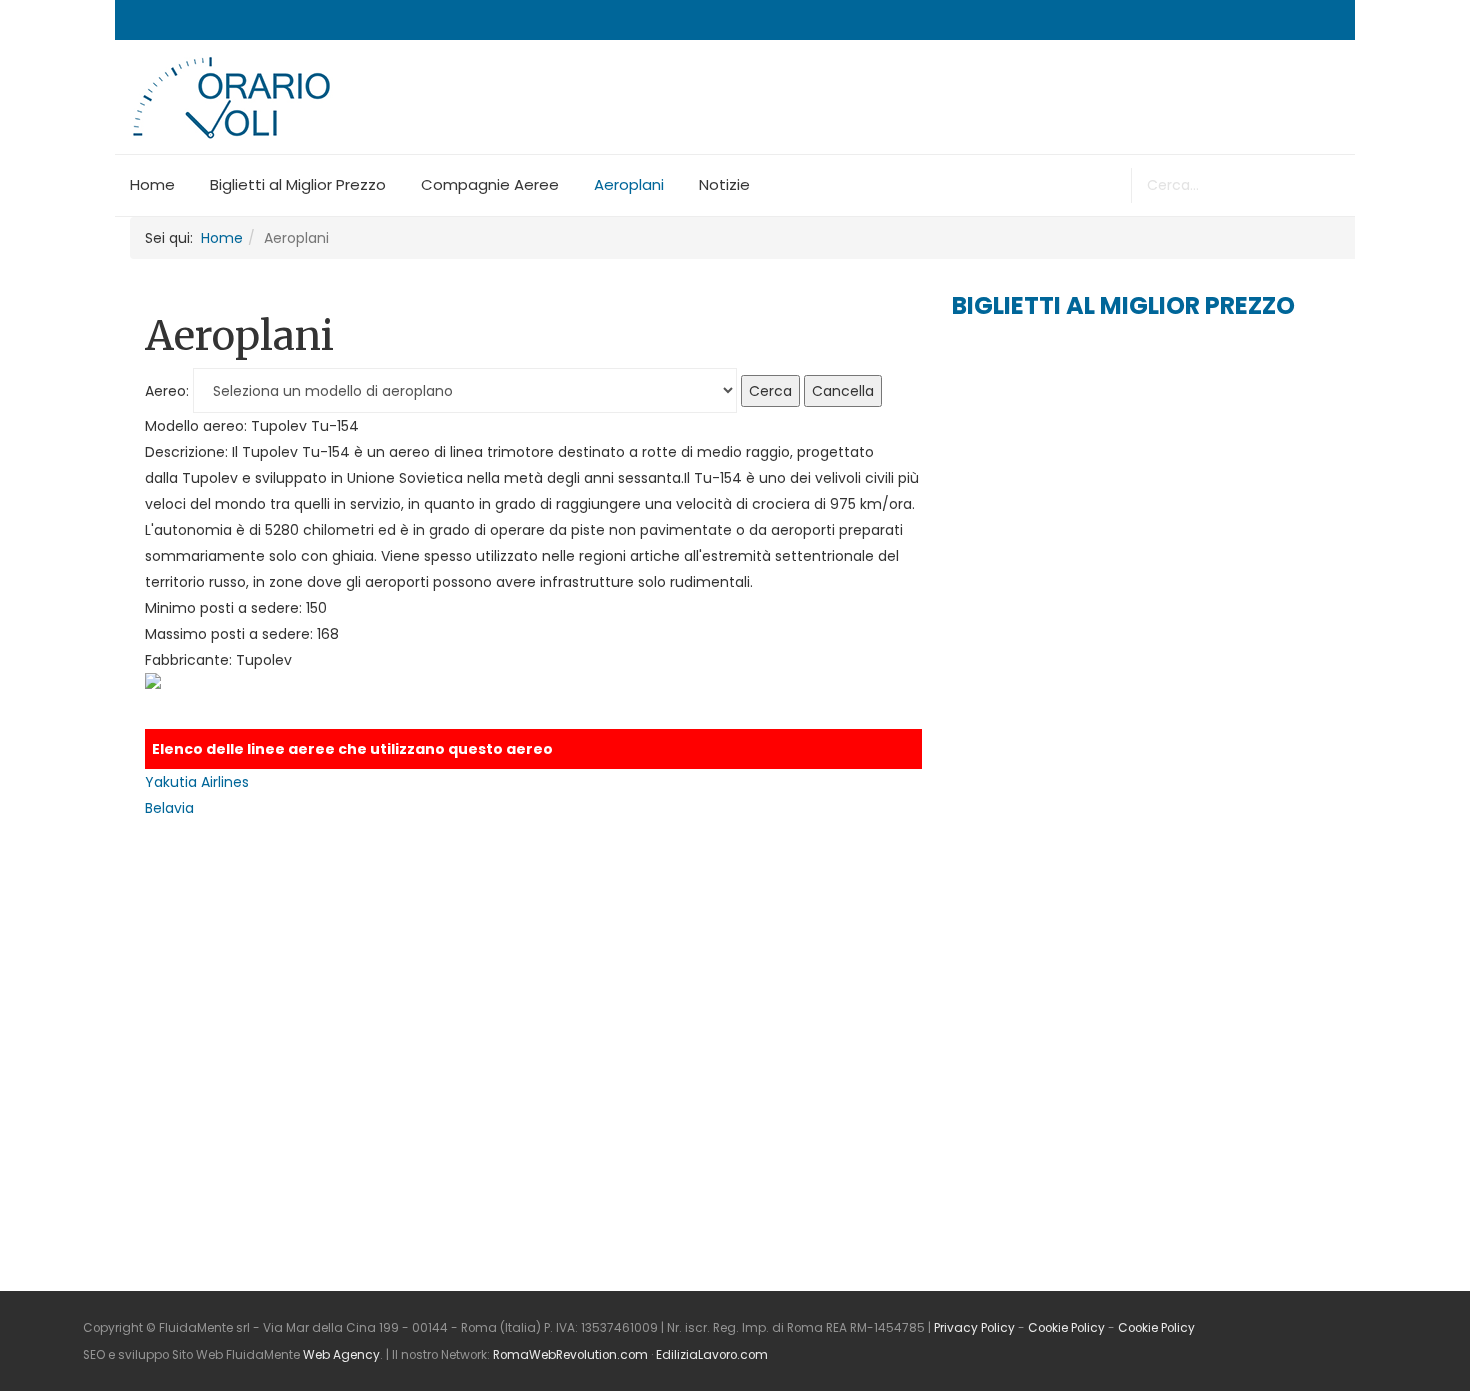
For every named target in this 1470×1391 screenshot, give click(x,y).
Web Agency (341, 1355)
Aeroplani (629, 184)
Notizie (724, 184)
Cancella (843, 391)
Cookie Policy (1066, 1328)
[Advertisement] (1102, 493)
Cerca (770, 391)
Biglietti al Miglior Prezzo (298, 184)
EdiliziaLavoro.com (712, 1355)
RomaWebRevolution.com (570, 1355)
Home (152, 184)
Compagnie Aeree (490, 184)
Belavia (169, 808)
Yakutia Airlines (197, 782)
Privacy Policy (974, 1328)
